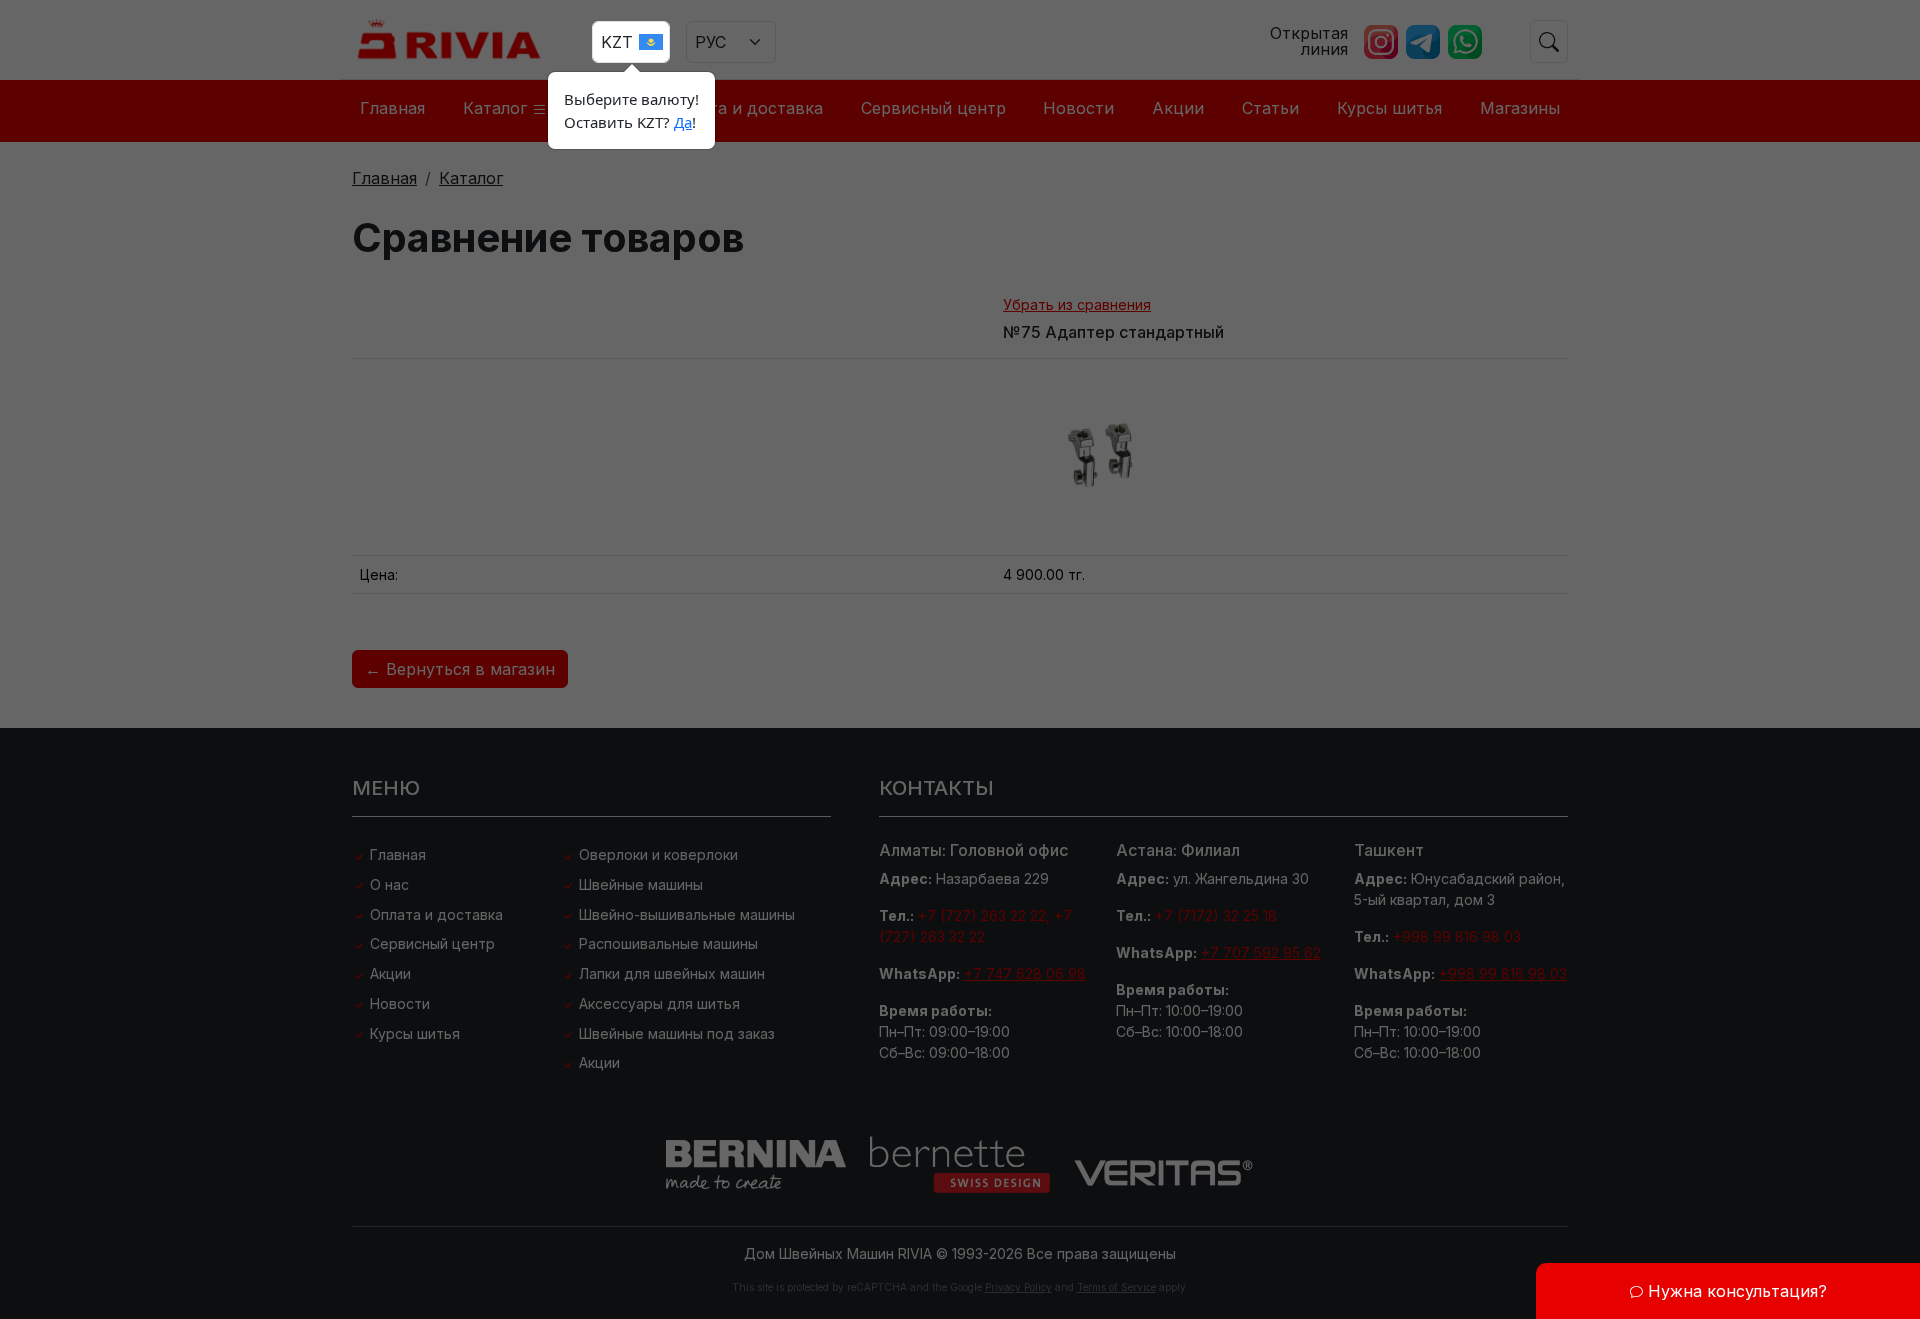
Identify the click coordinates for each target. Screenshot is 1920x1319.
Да (683, 122)
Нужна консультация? (1735, 1291)
